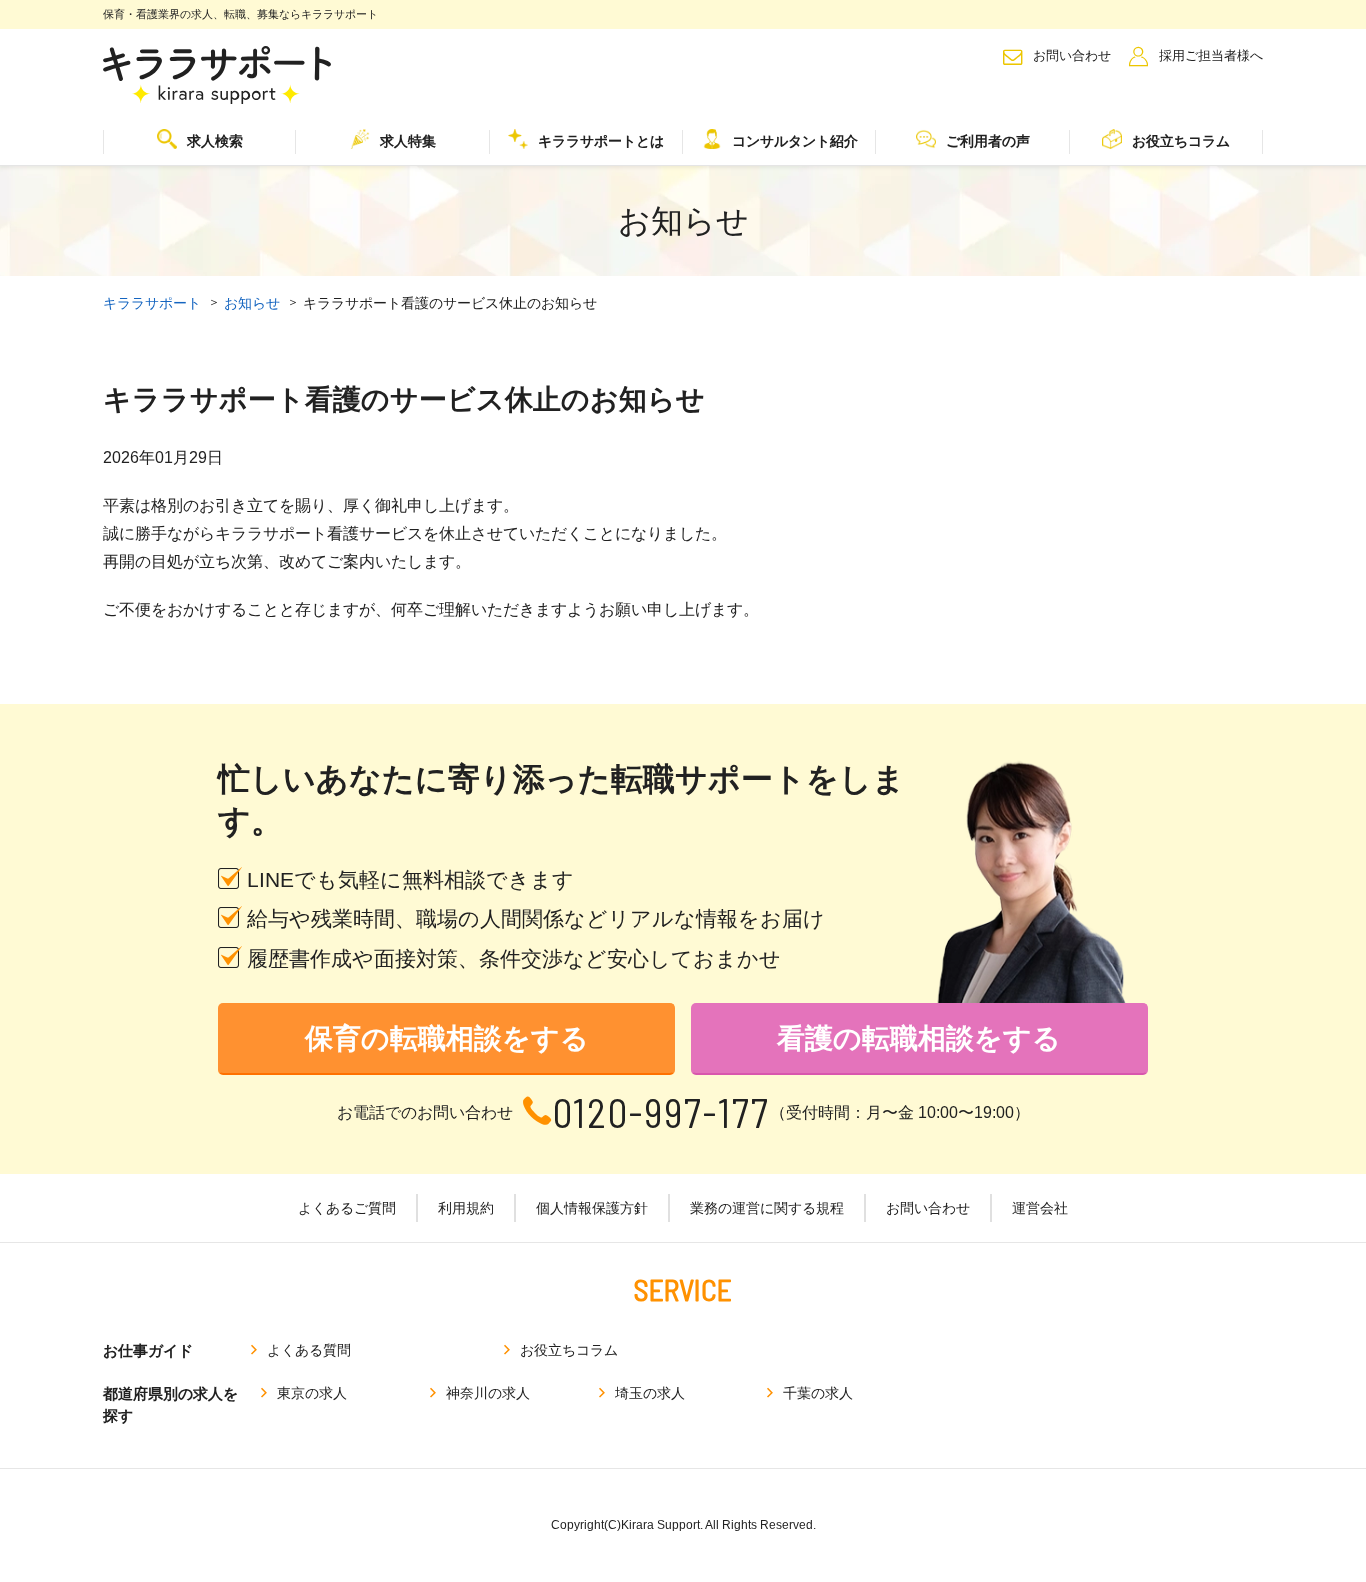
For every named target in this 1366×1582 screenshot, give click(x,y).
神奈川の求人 (488, 1393)
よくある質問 (309, 1350)
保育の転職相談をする (447, 1038)
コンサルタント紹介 (795, 141)
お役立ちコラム (1181, 141)
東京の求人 (312, 1393)
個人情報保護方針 (592, 1208)
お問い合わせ (1072, 55)
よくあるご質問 (347, 1208)
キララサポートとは (601, 141)
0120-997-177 (661, 1112)
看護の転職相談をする (919, 1038)
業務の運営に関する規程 (767, 1208)
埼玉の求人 (650, 1393)
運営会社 (1040, 1208)
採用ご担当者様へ (1211, 55)
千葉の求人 (818, 1393)
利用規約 (466, 1208)
